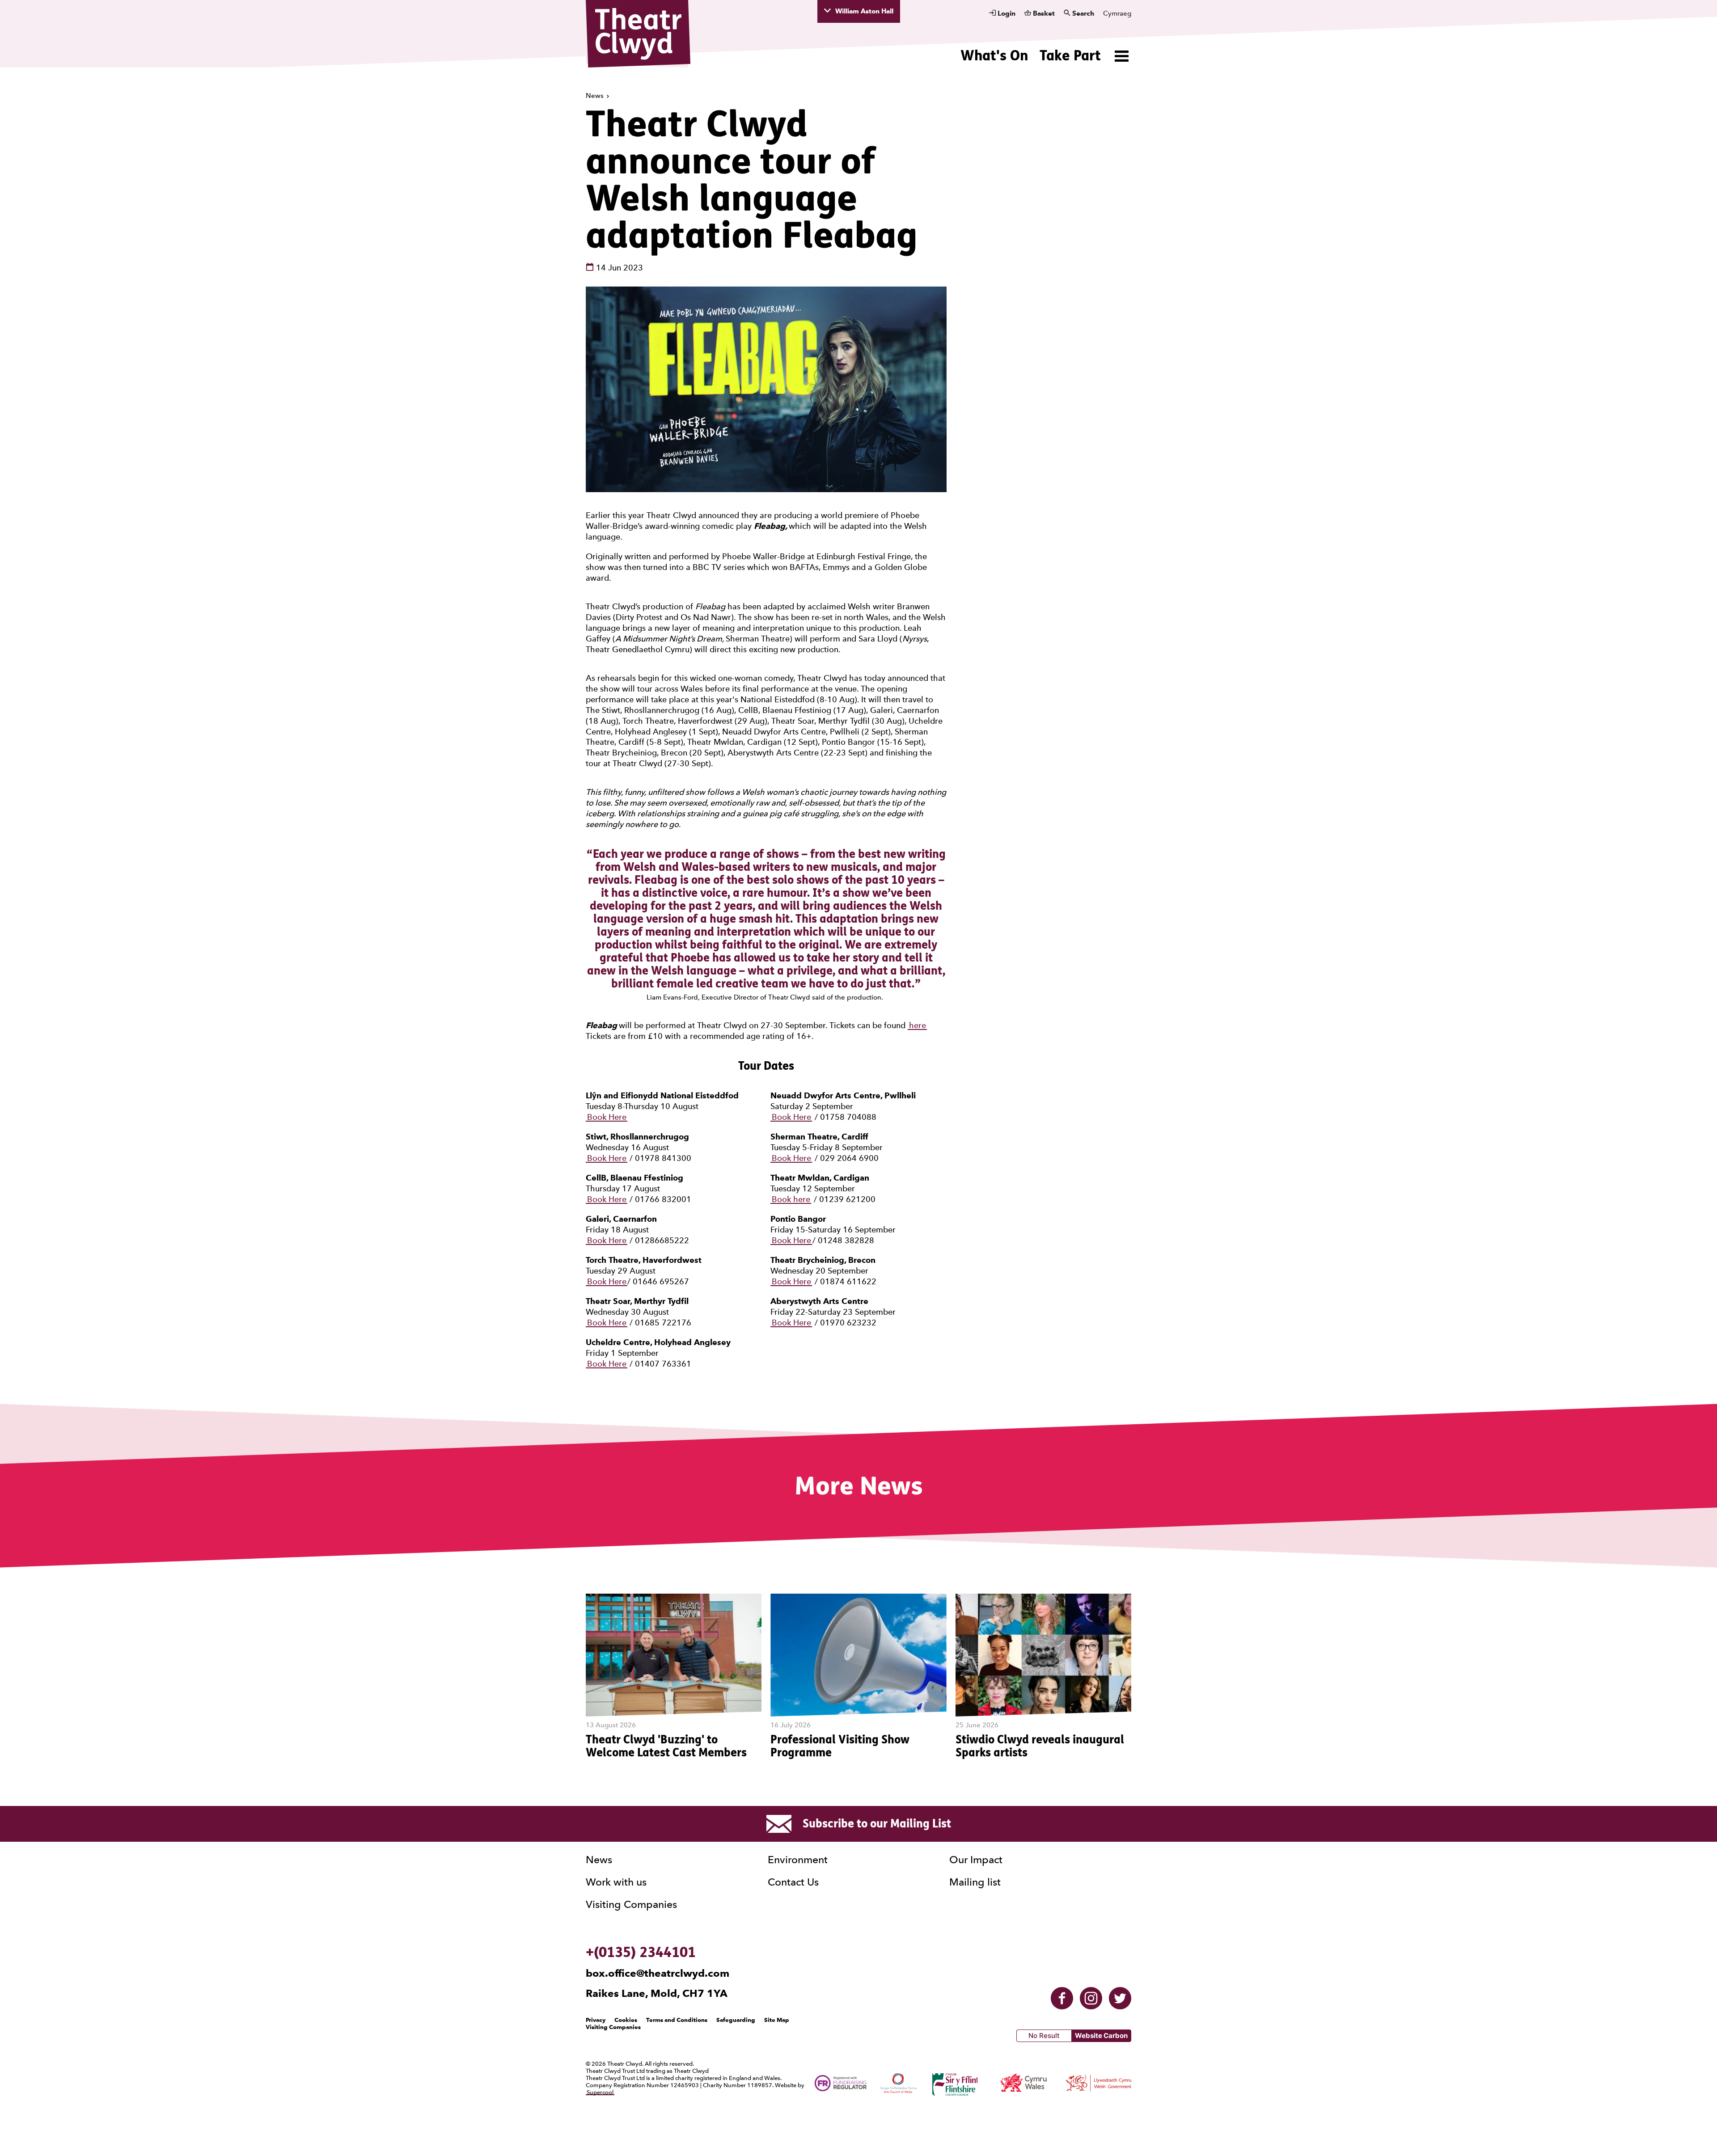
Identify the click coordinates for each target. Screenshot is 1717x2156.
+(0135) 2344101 (641, 1952)
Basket (1043, 13)
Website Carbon (1101, 2036)
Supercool (600, 2092)
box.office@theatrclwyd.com (658, 1973)
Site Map (777, 2020)
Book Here (607, 1117)
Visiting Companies (631, 1904)
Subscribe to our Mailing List (877, 1823)
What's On (994, 55)
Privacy (596, 2020)
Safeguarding (736, 2020)
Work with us (616, 1882)
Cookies (626, 2020)
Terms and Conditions (677, 2020)
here (918, 1025)
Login (1006, 13)
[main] (858, 928)
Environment (798, 1860)
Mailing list (975, 1882)
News (596, 96)
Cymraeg (1117, 13)
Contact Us (793, 1882)
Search (1082, 13)
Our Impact (976, 1860)
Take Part (1070, 55)
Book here (791, 1199)
